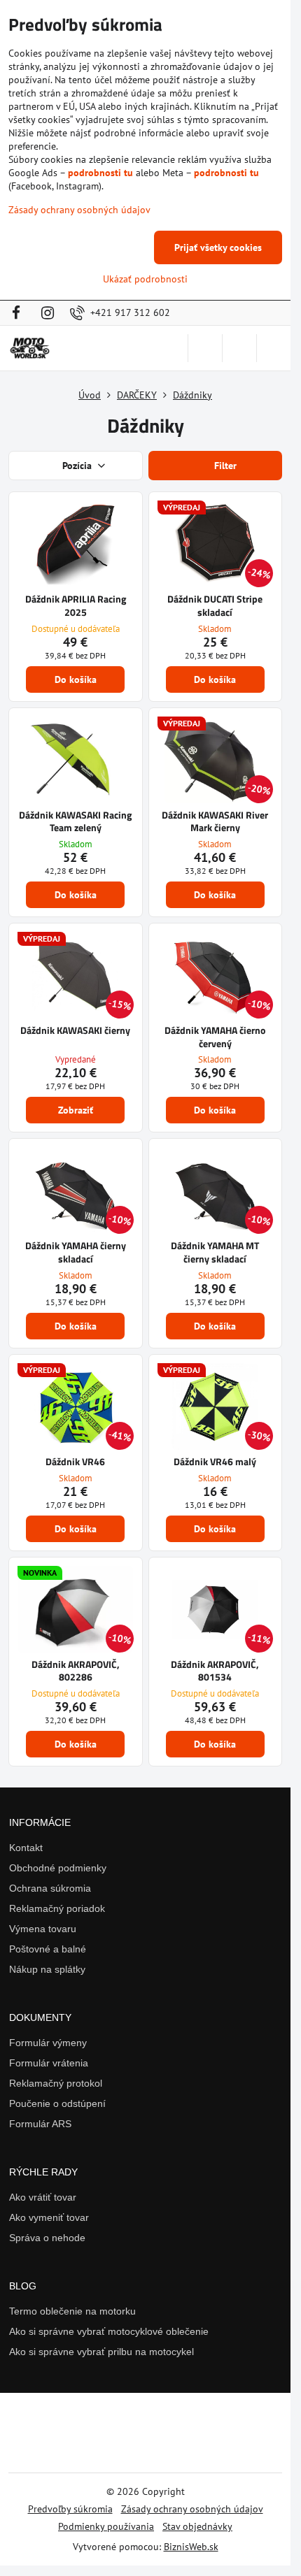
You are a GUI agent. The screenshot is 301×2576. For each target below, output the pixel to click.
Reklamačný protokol (56, 2083)
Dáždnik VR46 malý (215, 1461)
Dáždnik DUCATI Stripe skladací (215, 605)
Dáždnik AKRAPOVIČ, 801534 (215, 1671)
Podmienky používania (106, 2526)
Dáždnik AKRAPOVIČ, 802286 (76, 1671)
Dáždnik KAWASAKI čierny (75, 1030)
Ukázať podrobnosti (145, 279)
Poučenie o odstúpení (57, 2103)
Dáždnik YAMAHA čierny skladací (76, 1252)
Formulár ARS (40, 2124)
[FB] (20, 313)
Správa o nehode (47, 2238)
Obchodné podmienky (58, 1868)
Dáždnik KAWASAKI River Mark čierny (215, 821)
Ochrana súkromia (50, 1888)
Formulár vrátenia (49, 2063)
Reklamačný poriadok (57, 1908)
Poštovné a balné (48, 1949)
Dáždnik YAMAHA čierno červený (215, 1037)
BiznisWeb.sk (191, 2547)
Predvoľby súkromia (70, 2509)
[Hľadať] (205, 348)
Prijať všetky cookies (218, 247)
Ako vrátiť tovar (43, 2197)
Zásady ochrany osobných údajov (192, 2509)
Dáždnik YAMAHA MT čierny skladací (215, 1252)
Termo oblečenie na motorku (72, 2311)
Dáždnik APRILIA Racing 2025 (76, 605)
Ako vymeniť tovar (49, 2217)
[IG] (48, 313)
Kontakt (26, 1848)
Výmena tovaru (43, 1929)
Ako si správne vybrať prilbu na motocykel (101, 2352)
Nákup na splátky (47, 1969)
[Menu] (274, 348)
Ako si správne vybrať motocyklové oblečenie (109, 2331)
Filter (224, 466)
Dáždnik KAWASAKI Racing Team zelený (75, 821)
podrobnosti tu (100, 173)
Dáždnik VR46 (75, 1461)
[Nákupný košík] (239, 348)
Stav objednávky (197, 2526)
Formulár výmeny (48, 2043)
